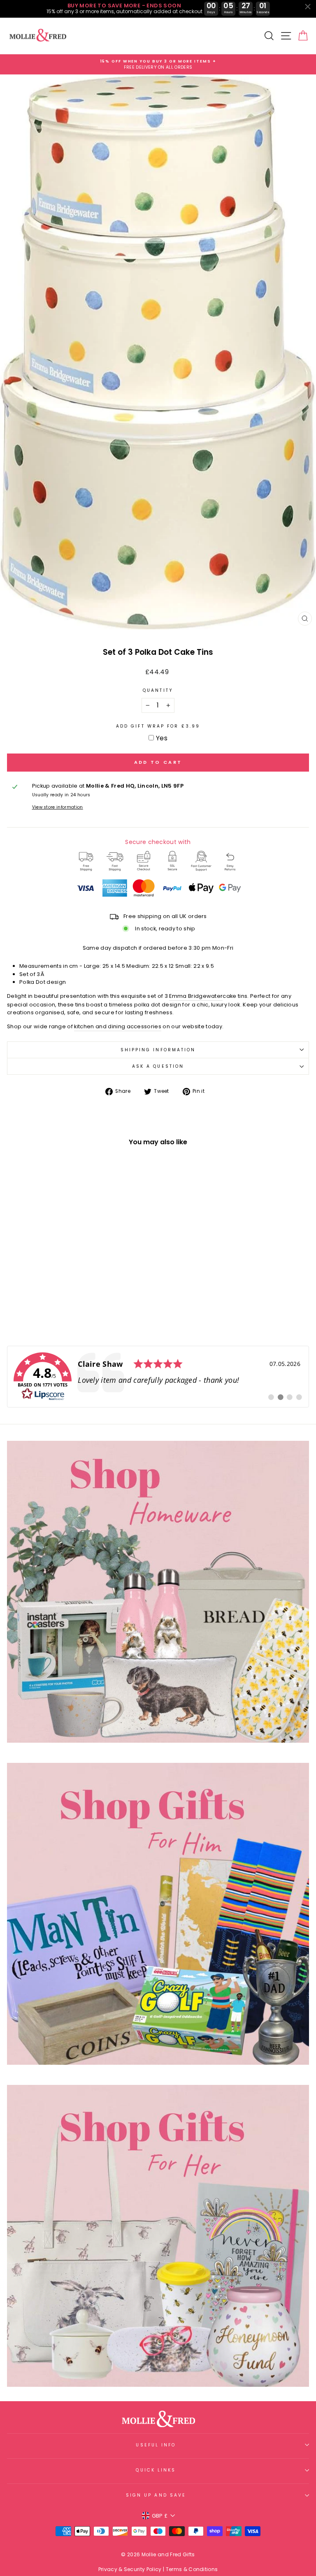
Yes (162, 738)
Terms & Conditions (192, 2569)
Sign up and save (156, 2495)
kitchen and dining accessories (118, 1026)
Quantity (158, 690)
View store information (58, 807)
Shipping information (158, 1050)
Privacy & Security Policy (130, 2569)
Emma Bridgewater (196, 996)
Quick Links (156, 2470)
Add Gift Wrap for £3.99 (158, 726)
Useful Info (156, 2445)
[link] (158, 1377)
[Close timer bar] (308, 7)
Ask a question (158, 1066)
